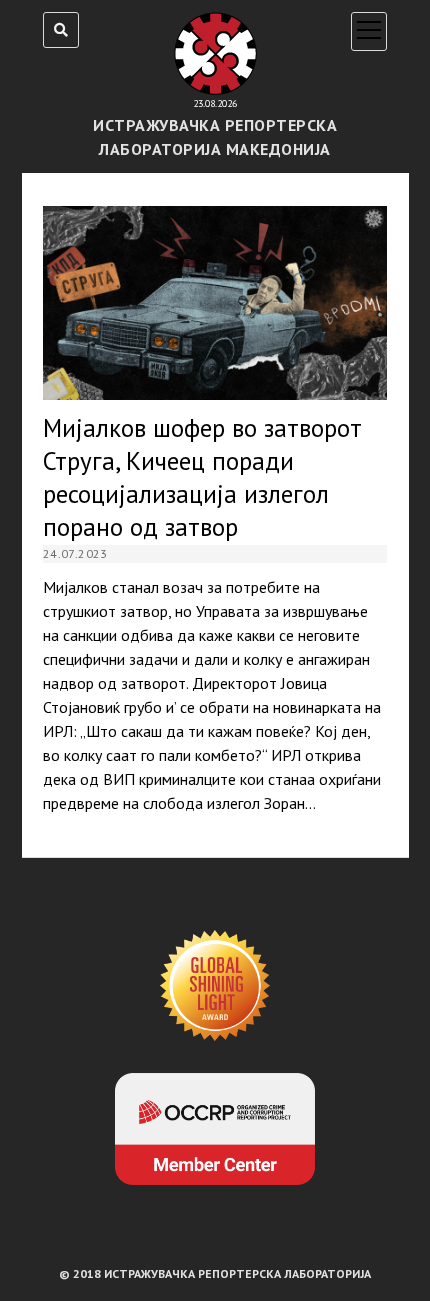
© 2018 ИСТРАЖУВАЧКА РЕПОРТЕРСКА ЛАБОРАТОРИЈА (215, 1273)
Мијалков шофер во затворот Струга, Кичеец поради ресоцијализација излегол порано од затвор (215, 303)
